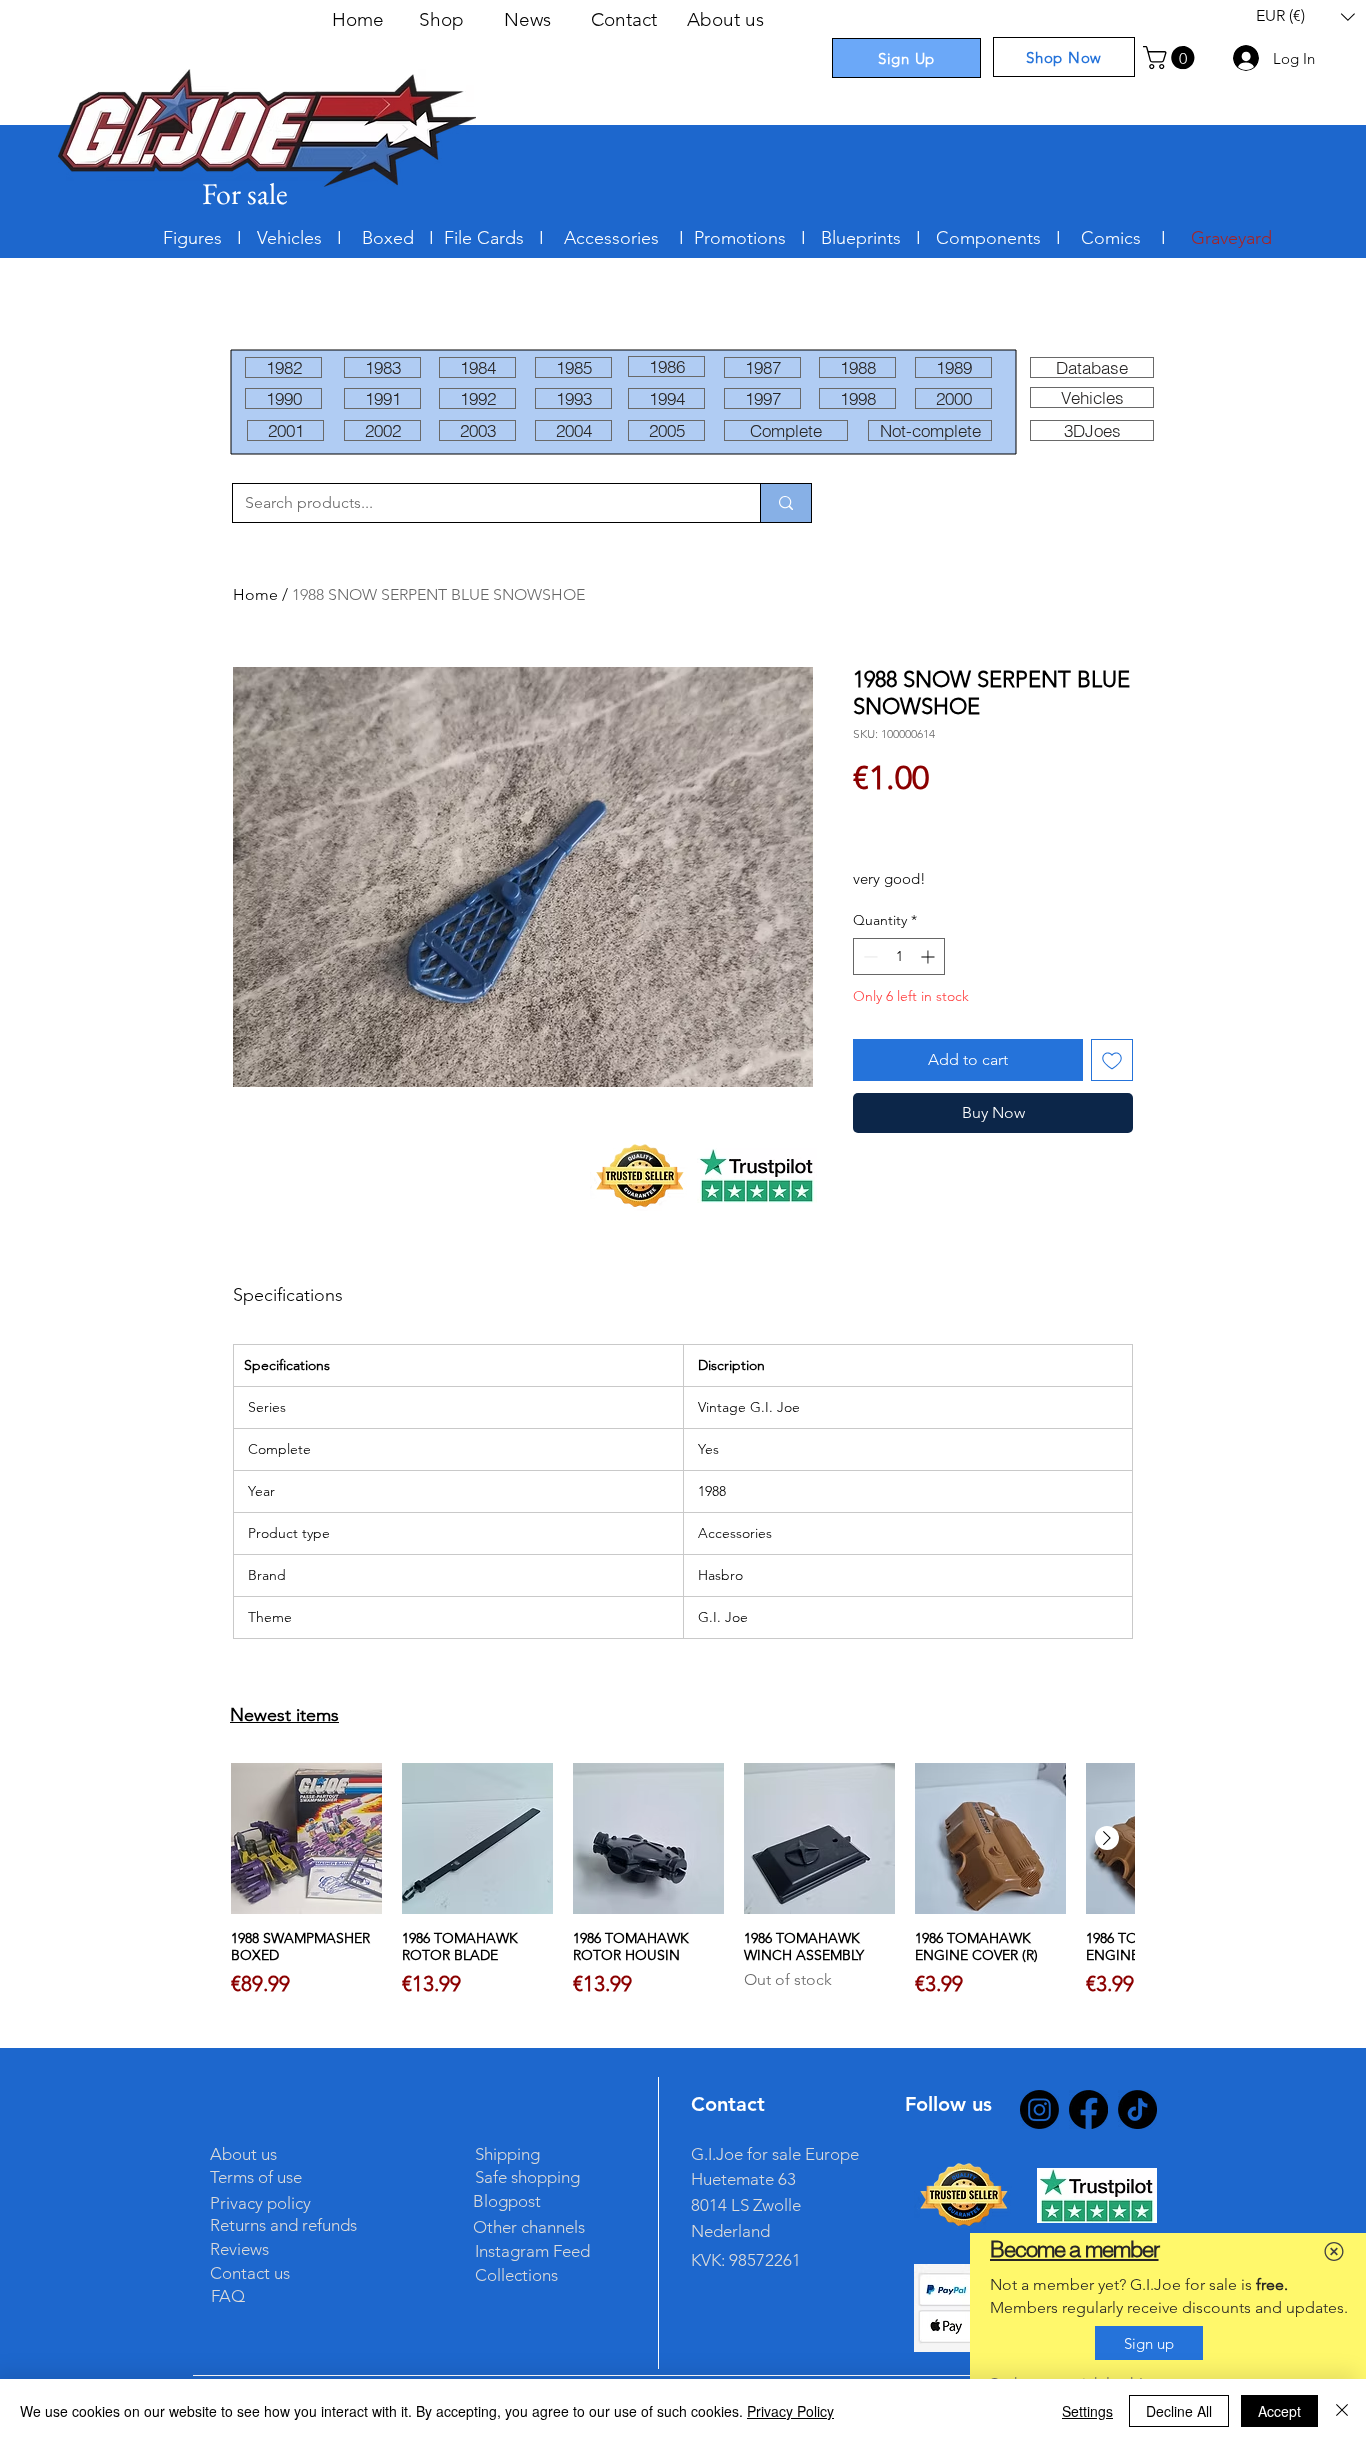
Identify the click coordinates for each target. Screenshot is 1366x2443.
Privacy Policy (790, 2411)
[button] (1334, 2251)
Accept (1279, 2411)
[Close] (1342, 2411)
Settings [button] (1087, 2411)
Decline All (1179, 2411)
